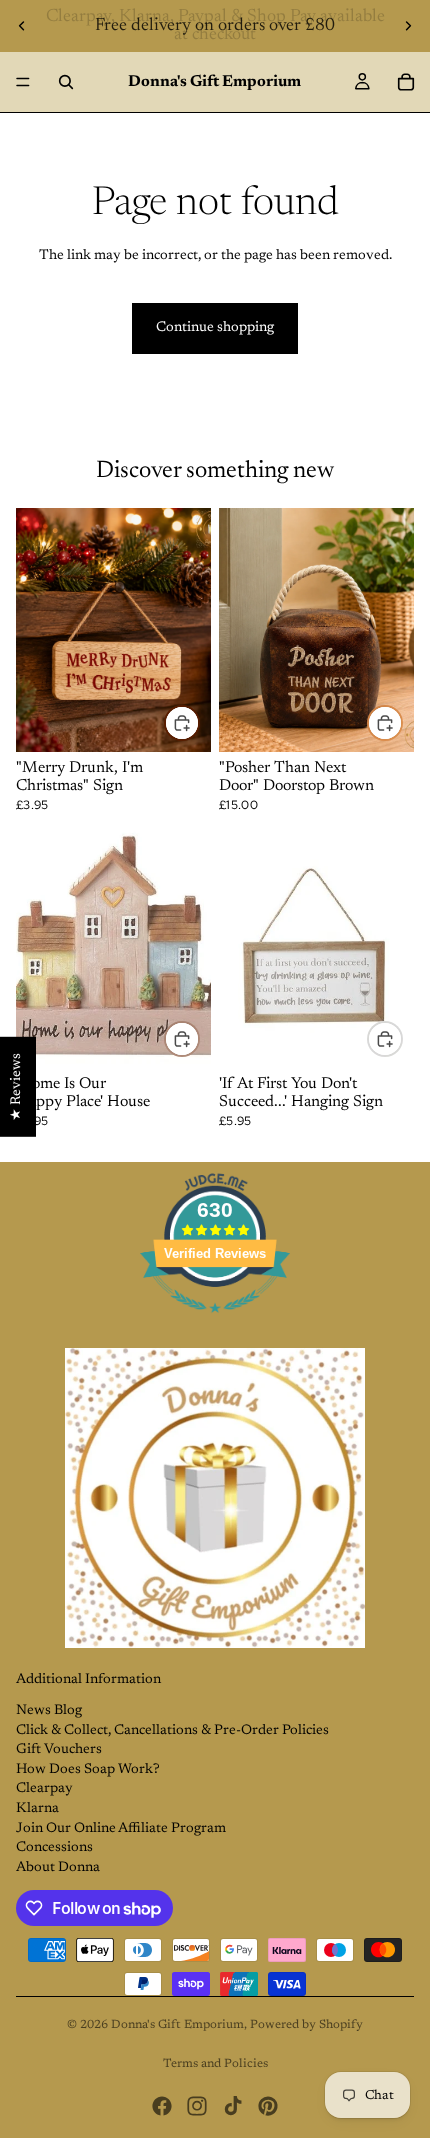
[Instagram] (197, 2106)
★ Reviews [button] (17, 1087)
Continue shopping (215, 328)
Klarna (37, 1809)
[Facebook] (162, 2106)
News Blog (49, 1711)
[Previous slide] (22, 26)
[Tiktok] (233, 2106)
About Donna (58, 1868)
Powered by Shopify (306, 2025)
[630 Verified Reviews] (215, 1325)
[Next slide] (408, 26)
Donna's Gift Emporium (177, 2025)
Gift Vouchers (59, 1750)
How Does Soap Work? (88, 1770)
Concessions (54, 1848)
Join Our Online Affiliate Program (121, 1829)
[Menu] (23, 82)
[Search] (66, 82)
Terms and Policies (215, 2064)
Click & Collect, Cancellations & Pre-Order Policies (172, 1731)
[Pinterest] (268, 2106)
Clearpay (44, 1789)
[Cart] (406, 82)
